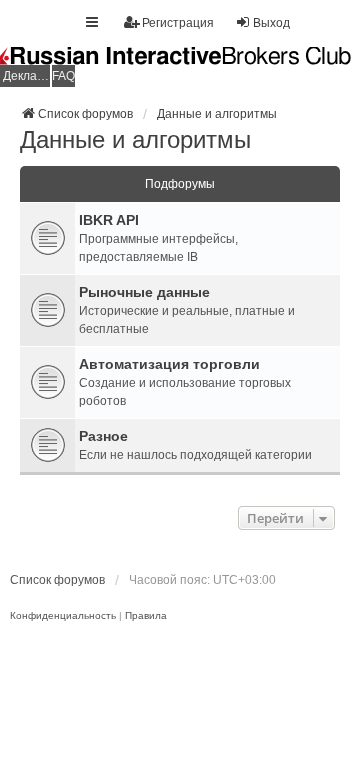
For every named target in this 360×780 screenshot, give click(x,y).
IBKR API (109, 220)
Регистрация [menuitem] (178, 23)
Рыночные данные (144, 292)
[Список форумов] (180, 67)
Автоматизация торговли (169, 364)
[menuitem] (63, 616)
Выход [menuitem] (271, 23)
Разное (103, 436)
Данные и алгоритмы (135, 139)
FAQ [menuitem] (63, 76)
